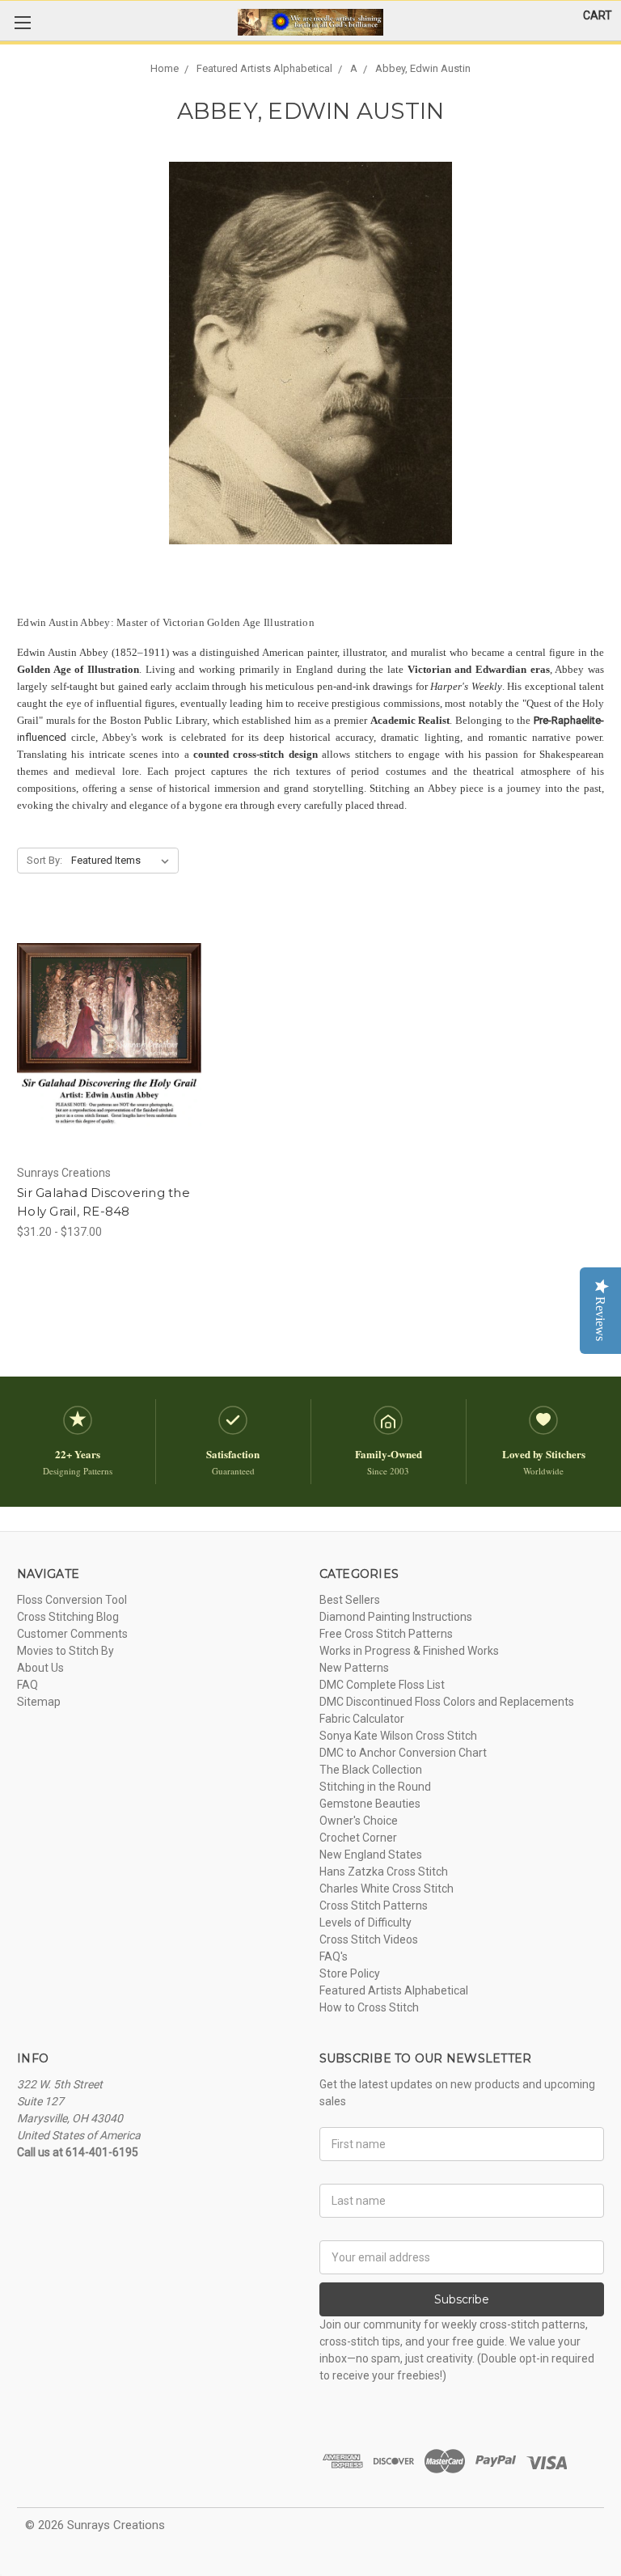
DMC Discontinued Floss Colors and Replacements (447, 1702)
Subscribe (462, 2299)
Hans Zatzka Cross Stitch (384, 1872)
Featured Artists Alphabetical (394, 1990)
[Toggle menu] (22, 22)
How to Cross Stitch (369, 2007)
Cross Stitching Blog (68, 1617)
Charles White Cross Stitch (387, 1889)
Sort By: (44, 860)
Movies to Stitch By (65, 1651)
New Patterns (354, 1668)
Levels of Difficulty (365, 1922)
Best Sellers (350, 1600)
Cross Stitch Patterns (374, 1906)
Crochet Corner (358, 1838)
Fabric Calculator (362, 1719)
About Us (40, 1668)
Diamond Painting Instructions (396, 1617)
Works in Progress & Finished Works (409, 1651)
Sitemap (39, 1702)
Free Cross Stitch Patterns (386, 1634)
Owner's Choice (359, 1821)
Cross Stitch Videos (369, 1939)
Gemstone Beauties (370, 1804)
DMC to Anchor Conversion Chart (403, 1753)
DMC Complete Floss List (382, 1685)
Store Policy (350, 1973)
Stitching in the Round (375, 1787)
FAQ (27, 1685)
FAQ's (334, 1956)
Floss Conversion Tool (72, 1600)
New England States (371, 1855)
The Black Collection (371, 1770)
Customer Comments (72, 1634)
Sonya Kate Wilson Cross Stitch (398, 1736)
